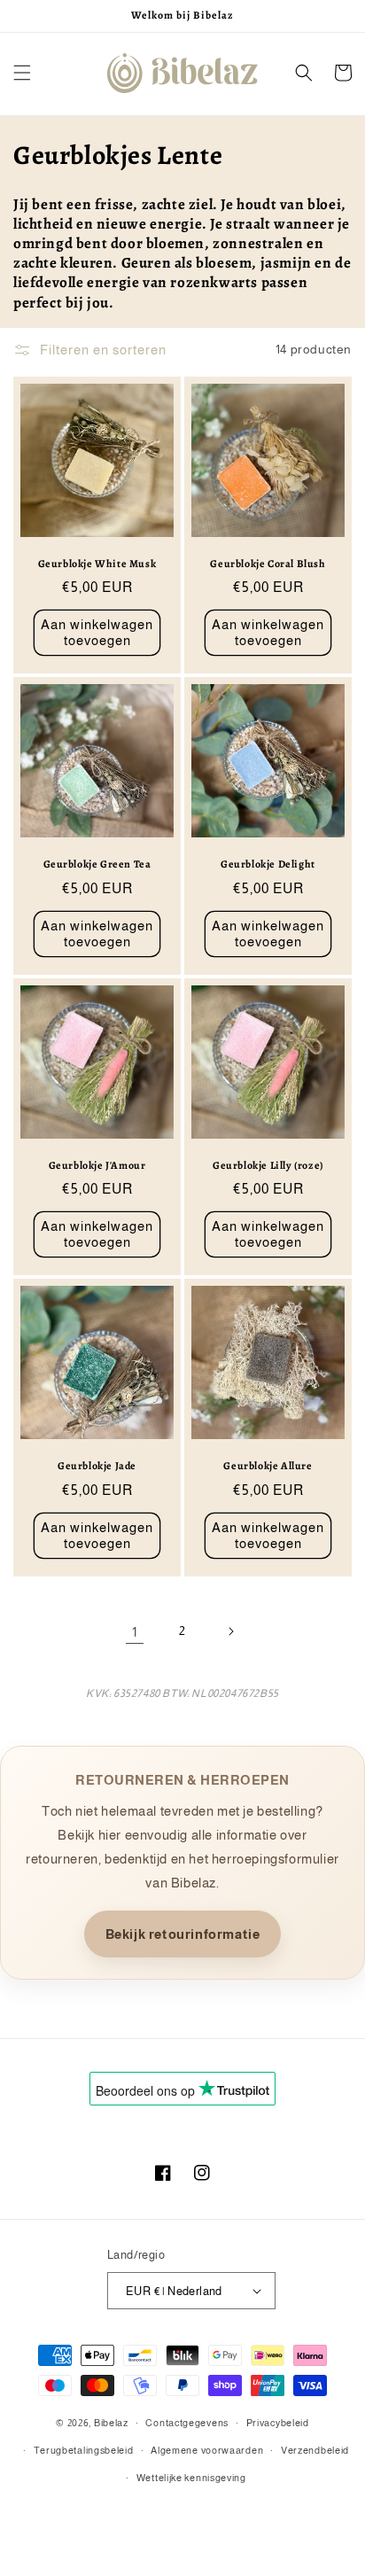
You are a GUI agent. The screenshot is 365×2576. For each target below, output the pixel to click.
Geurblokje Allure (268, 1466)
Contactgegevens (187, 2423)
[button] (22, 73)
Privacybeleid (278, 2423)
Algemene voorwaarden (207, 2450)
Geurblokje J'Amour (97, 1166)
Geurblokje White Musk (97, 564)
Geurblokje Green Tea (97, 864)
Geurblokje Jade (97, 1466)
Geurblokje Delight (268, 864)
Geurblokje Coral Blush (268, 564)
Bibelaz (111, 2423)
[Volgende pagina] (230, 1631)
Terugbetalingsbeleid (84, 2450)
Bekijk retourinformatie (183, 1934)
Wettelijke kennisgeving (191, 2478)
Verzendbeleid (315, 2450)
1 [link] (135, 1632)
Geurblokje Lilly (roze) (268, 1166)
